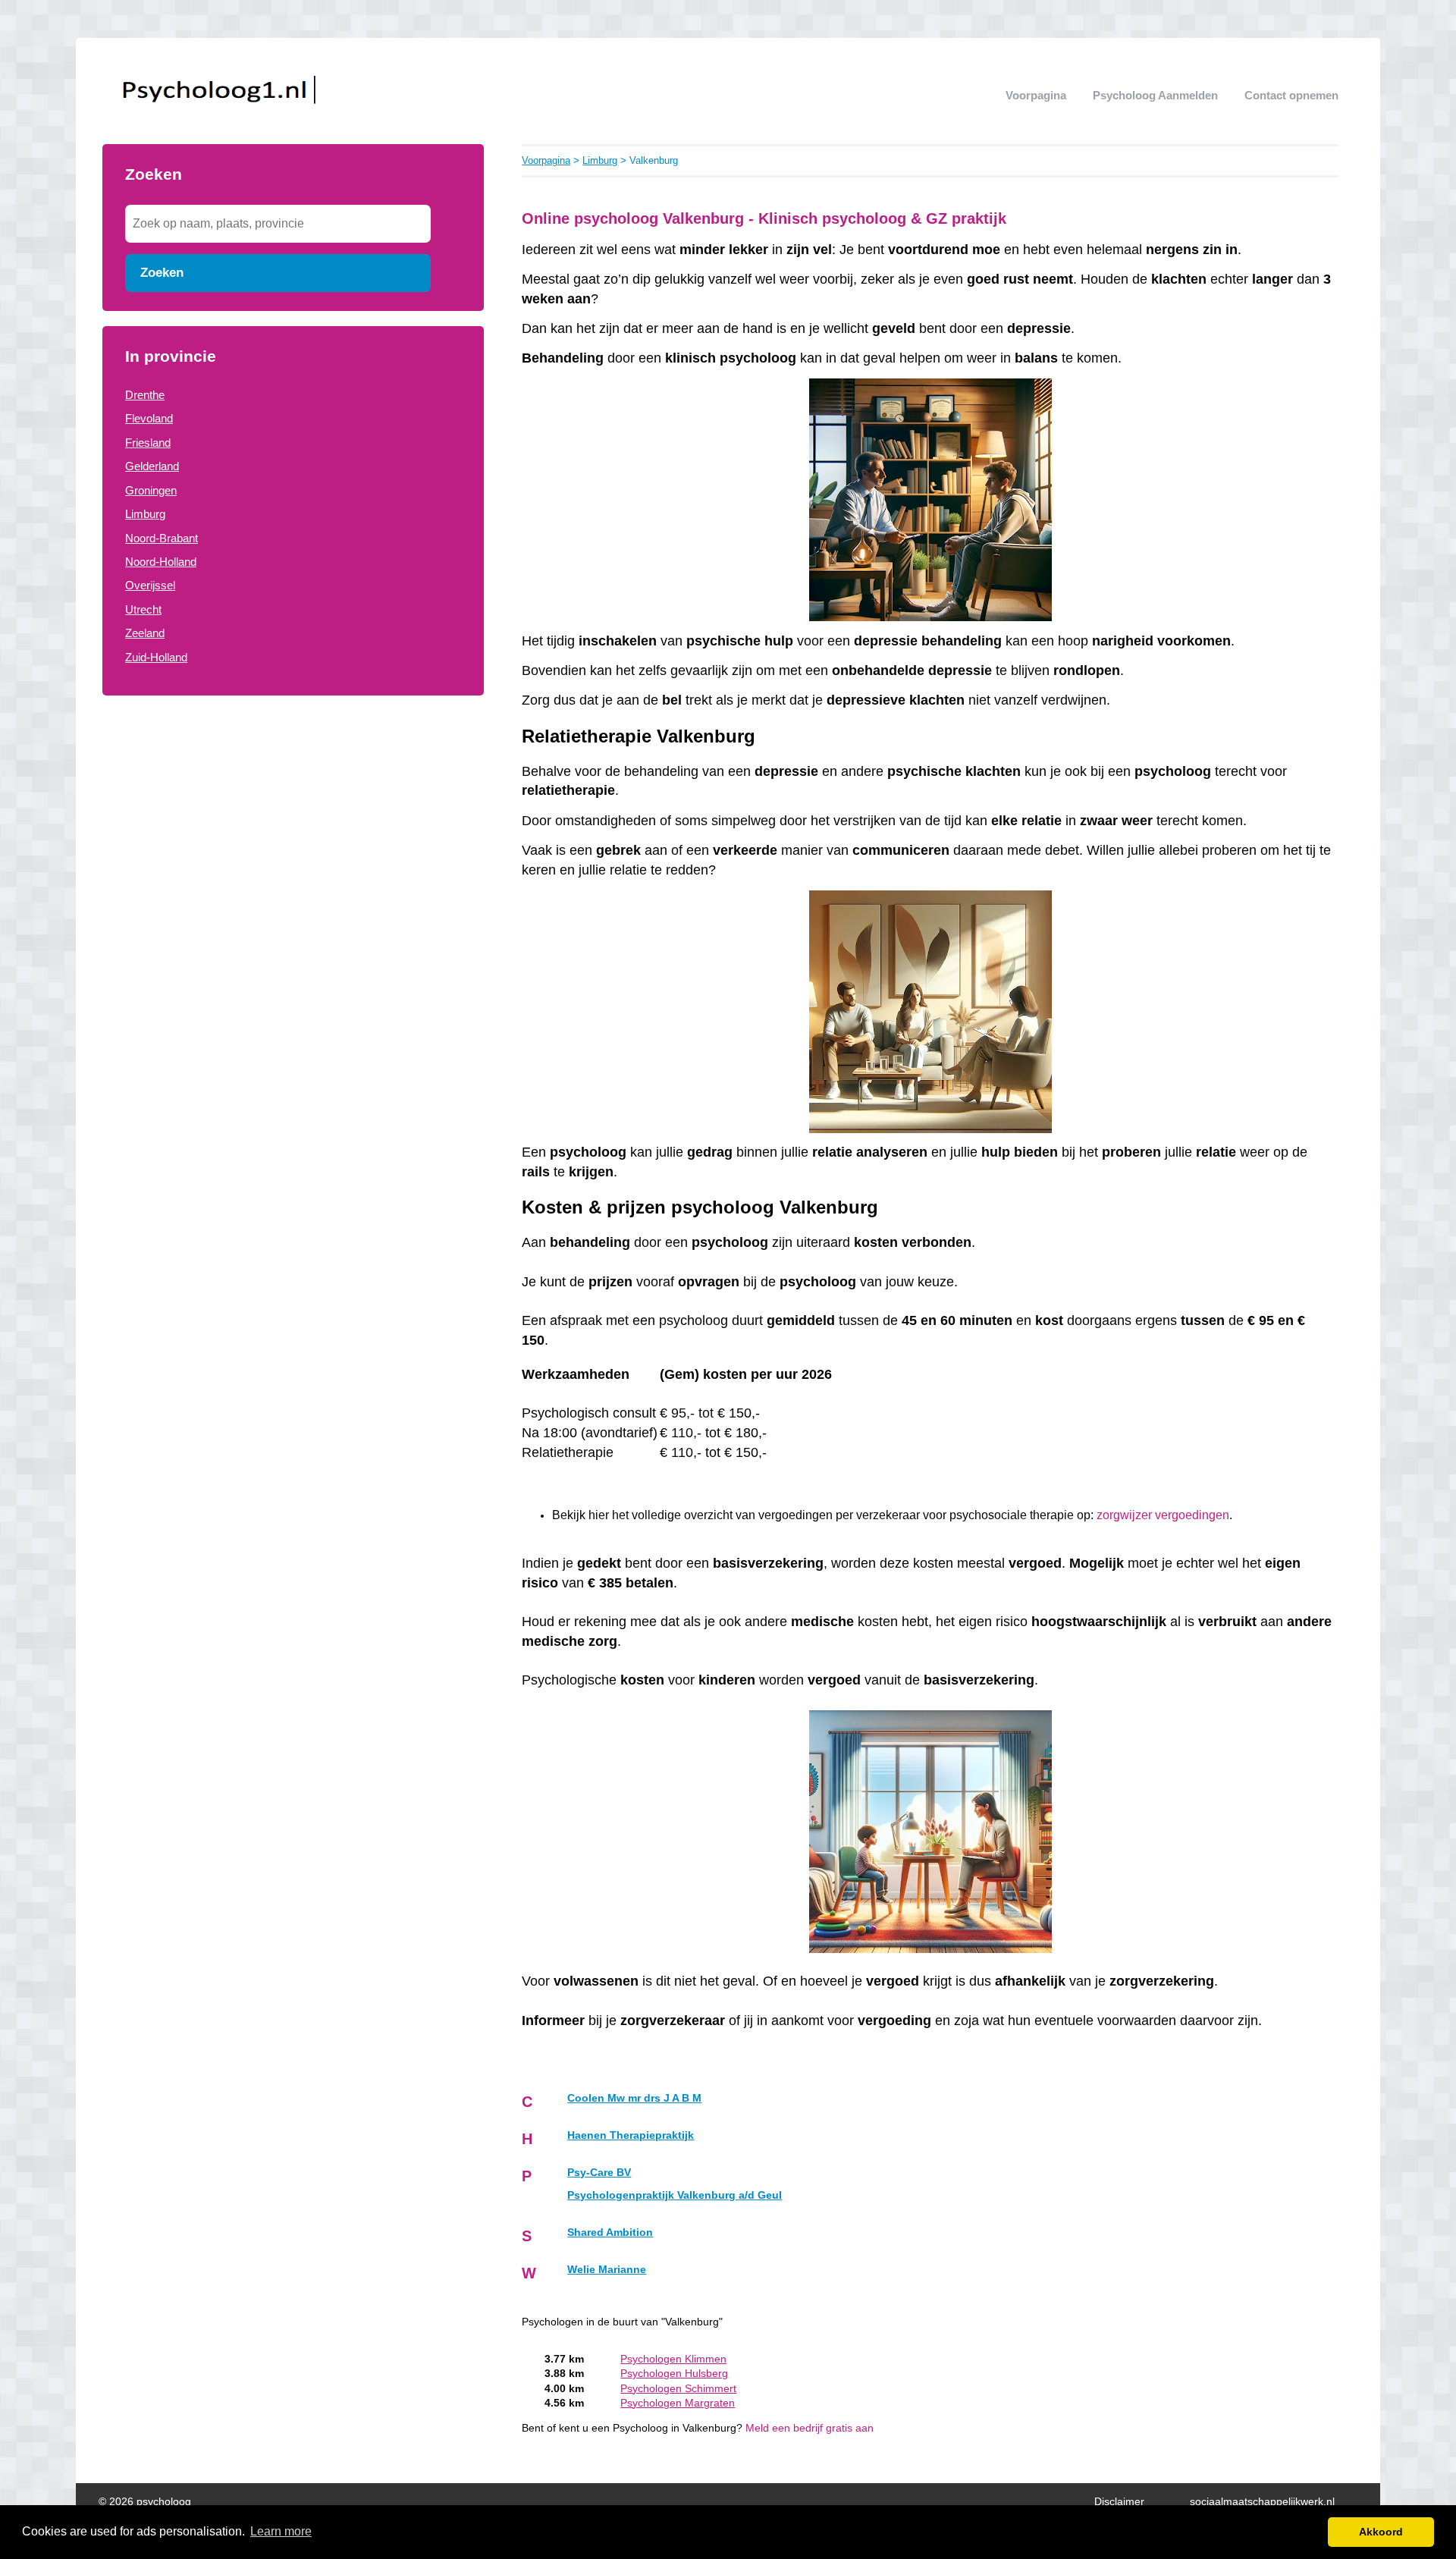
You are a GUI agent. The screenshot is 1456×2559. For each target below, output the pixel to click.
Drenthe (145, 395)
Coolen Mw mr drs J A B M (634, 2098)
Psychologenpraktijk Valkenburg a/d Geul (675, 2195)
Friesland (148, 443)
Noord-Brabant (162, 538)
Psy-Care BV (599, 2173)
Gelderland (152, 466)
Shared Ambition (610, 2232)
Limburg (145, 514)
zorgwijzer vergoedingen (1163, 1515)
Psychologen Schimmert (678, 2389)
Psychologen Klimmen (673, 2359)
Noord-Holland (161, 562)
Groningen (151, 490)
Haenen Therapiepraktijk (631, 2135)
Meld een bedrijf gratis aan (810, 2428)
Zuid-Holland (156, 657)
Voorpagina (1036, 95)
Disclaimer (1119, 2502)
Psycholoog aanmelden (1155, 95)
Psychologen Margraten (678, 2403)
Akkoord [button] (1381, 2532)
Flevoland (149, 418)
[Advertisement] (293, 833)
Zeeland (145, 633)
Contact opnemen (1291, 95)
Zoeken (162, 272)
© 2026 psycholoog (145, 2502)
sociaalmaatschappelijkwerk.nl (1262, 2502)
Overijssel (150, 585)
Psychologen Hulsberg (674, 2374)
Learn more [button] (281, 2531)
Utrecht (143, 609)
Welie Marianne (607, 2270)
